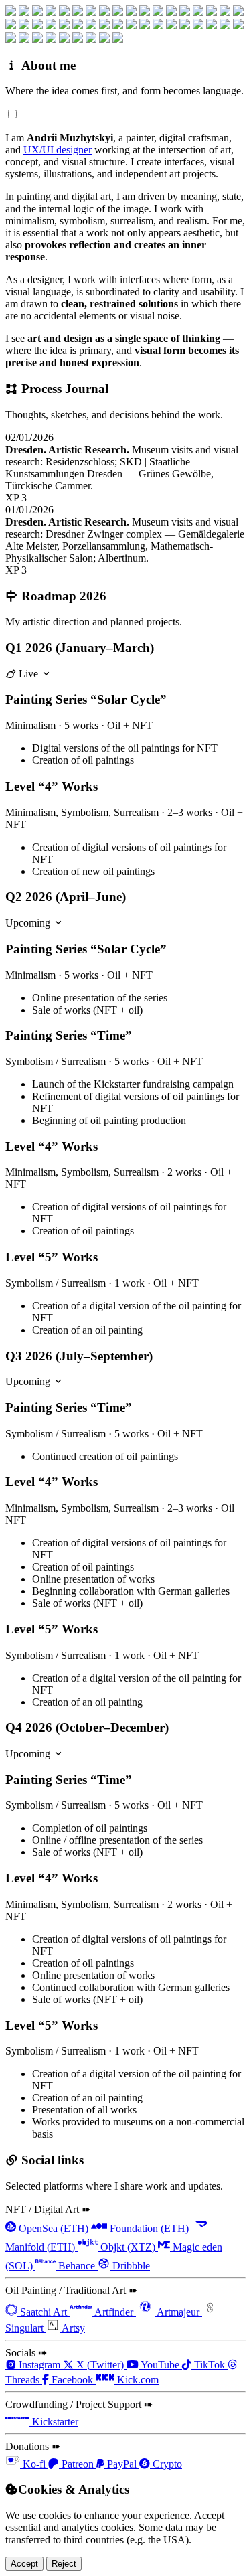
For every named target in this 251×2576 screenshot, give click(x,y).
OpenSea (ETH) (54, 2228)
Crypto (166, 2464)
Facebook (72, 2380)
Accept (24, 2564)
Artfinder (114, 2312)
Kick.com (137, 2380)
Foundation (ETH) (149, 2228)
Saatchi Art (44, 2312)
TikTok (210, 2365)
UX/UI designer (58, 150)
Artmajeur (178, 2312)
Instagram (39, 2365)
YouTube (160, 2365)
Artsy (72, 2328)
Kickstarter (54, 2422)
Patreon (78, 2464)
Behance (77, 2266)
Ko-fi (34, 2464)
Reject (64, 2564)
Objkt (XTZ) (128, 2247)
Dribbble (130, 2266)
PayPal (122, 2464)
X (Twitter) (100, 2365)
